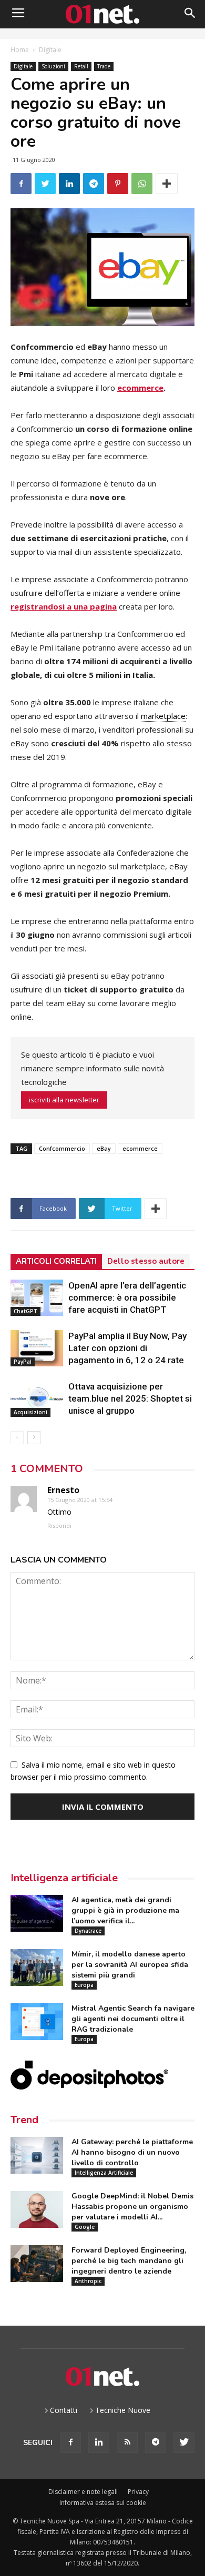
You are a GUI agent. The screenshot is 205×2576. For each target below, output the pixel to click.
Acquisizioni (30, 1412)
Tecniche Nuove (123, 2410)
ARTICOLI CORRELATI (56, 1261)
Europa (84, 1985)
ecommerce (140, 388)
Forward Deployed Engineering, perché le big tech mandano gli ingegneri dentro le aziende (129, 2261)
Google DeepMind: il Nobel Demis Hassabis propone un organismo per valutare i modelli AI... (132, 2207)
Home (20, 50)
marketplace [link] (163, 716)
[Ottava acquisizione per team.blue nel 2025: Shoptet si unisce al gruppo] (37, 1399)
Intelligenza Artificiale (104, 2173)
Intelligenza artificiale (64, 1878)
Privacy (138, 2492)
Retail (81, 66)
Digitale (50, 50)
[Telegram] (156, 2442)
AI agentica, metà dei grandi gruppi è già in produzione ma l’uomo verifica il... (125, 1910)
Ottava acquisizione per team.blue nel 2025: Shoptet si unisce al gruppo (130, 1398)
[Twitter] (184, 2442)
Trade (104, 66)
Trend (24, 2120)
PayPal (23, 1362)
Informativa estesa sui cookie (103, 2503)
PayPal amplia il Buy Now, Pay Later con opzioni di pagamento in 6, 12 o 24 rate (127, 1348)
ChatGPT (25, 1311)
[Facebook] (70, 2442)
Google (85, 2227)
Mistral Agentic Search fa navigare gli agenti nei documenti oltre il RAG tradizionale (133, 2019)
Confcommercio (62, 1148)
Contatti (64, 2410)
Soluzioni (53, 66)
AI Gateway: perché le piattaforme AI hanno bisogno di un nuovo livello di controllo (132, 2152)
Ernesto (63, 1490)
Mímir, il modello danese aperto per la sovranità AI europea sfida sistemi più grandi (130, 1965)
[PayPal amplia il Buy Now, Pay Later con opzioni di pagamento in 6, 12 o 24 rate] (37, 1348)
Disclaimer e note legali (83, 2492)
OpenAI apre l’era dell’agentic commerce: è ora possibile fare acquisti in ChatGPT (127, 1297)
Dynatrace (88, 1931)
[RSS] (127, 2442)
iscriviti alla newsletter (64, 1100)
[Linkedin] (99, 2442)
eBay (104, 1148)
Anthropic (88, 2281)
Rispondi (59, 1525)
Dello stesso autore (146, 1261)
